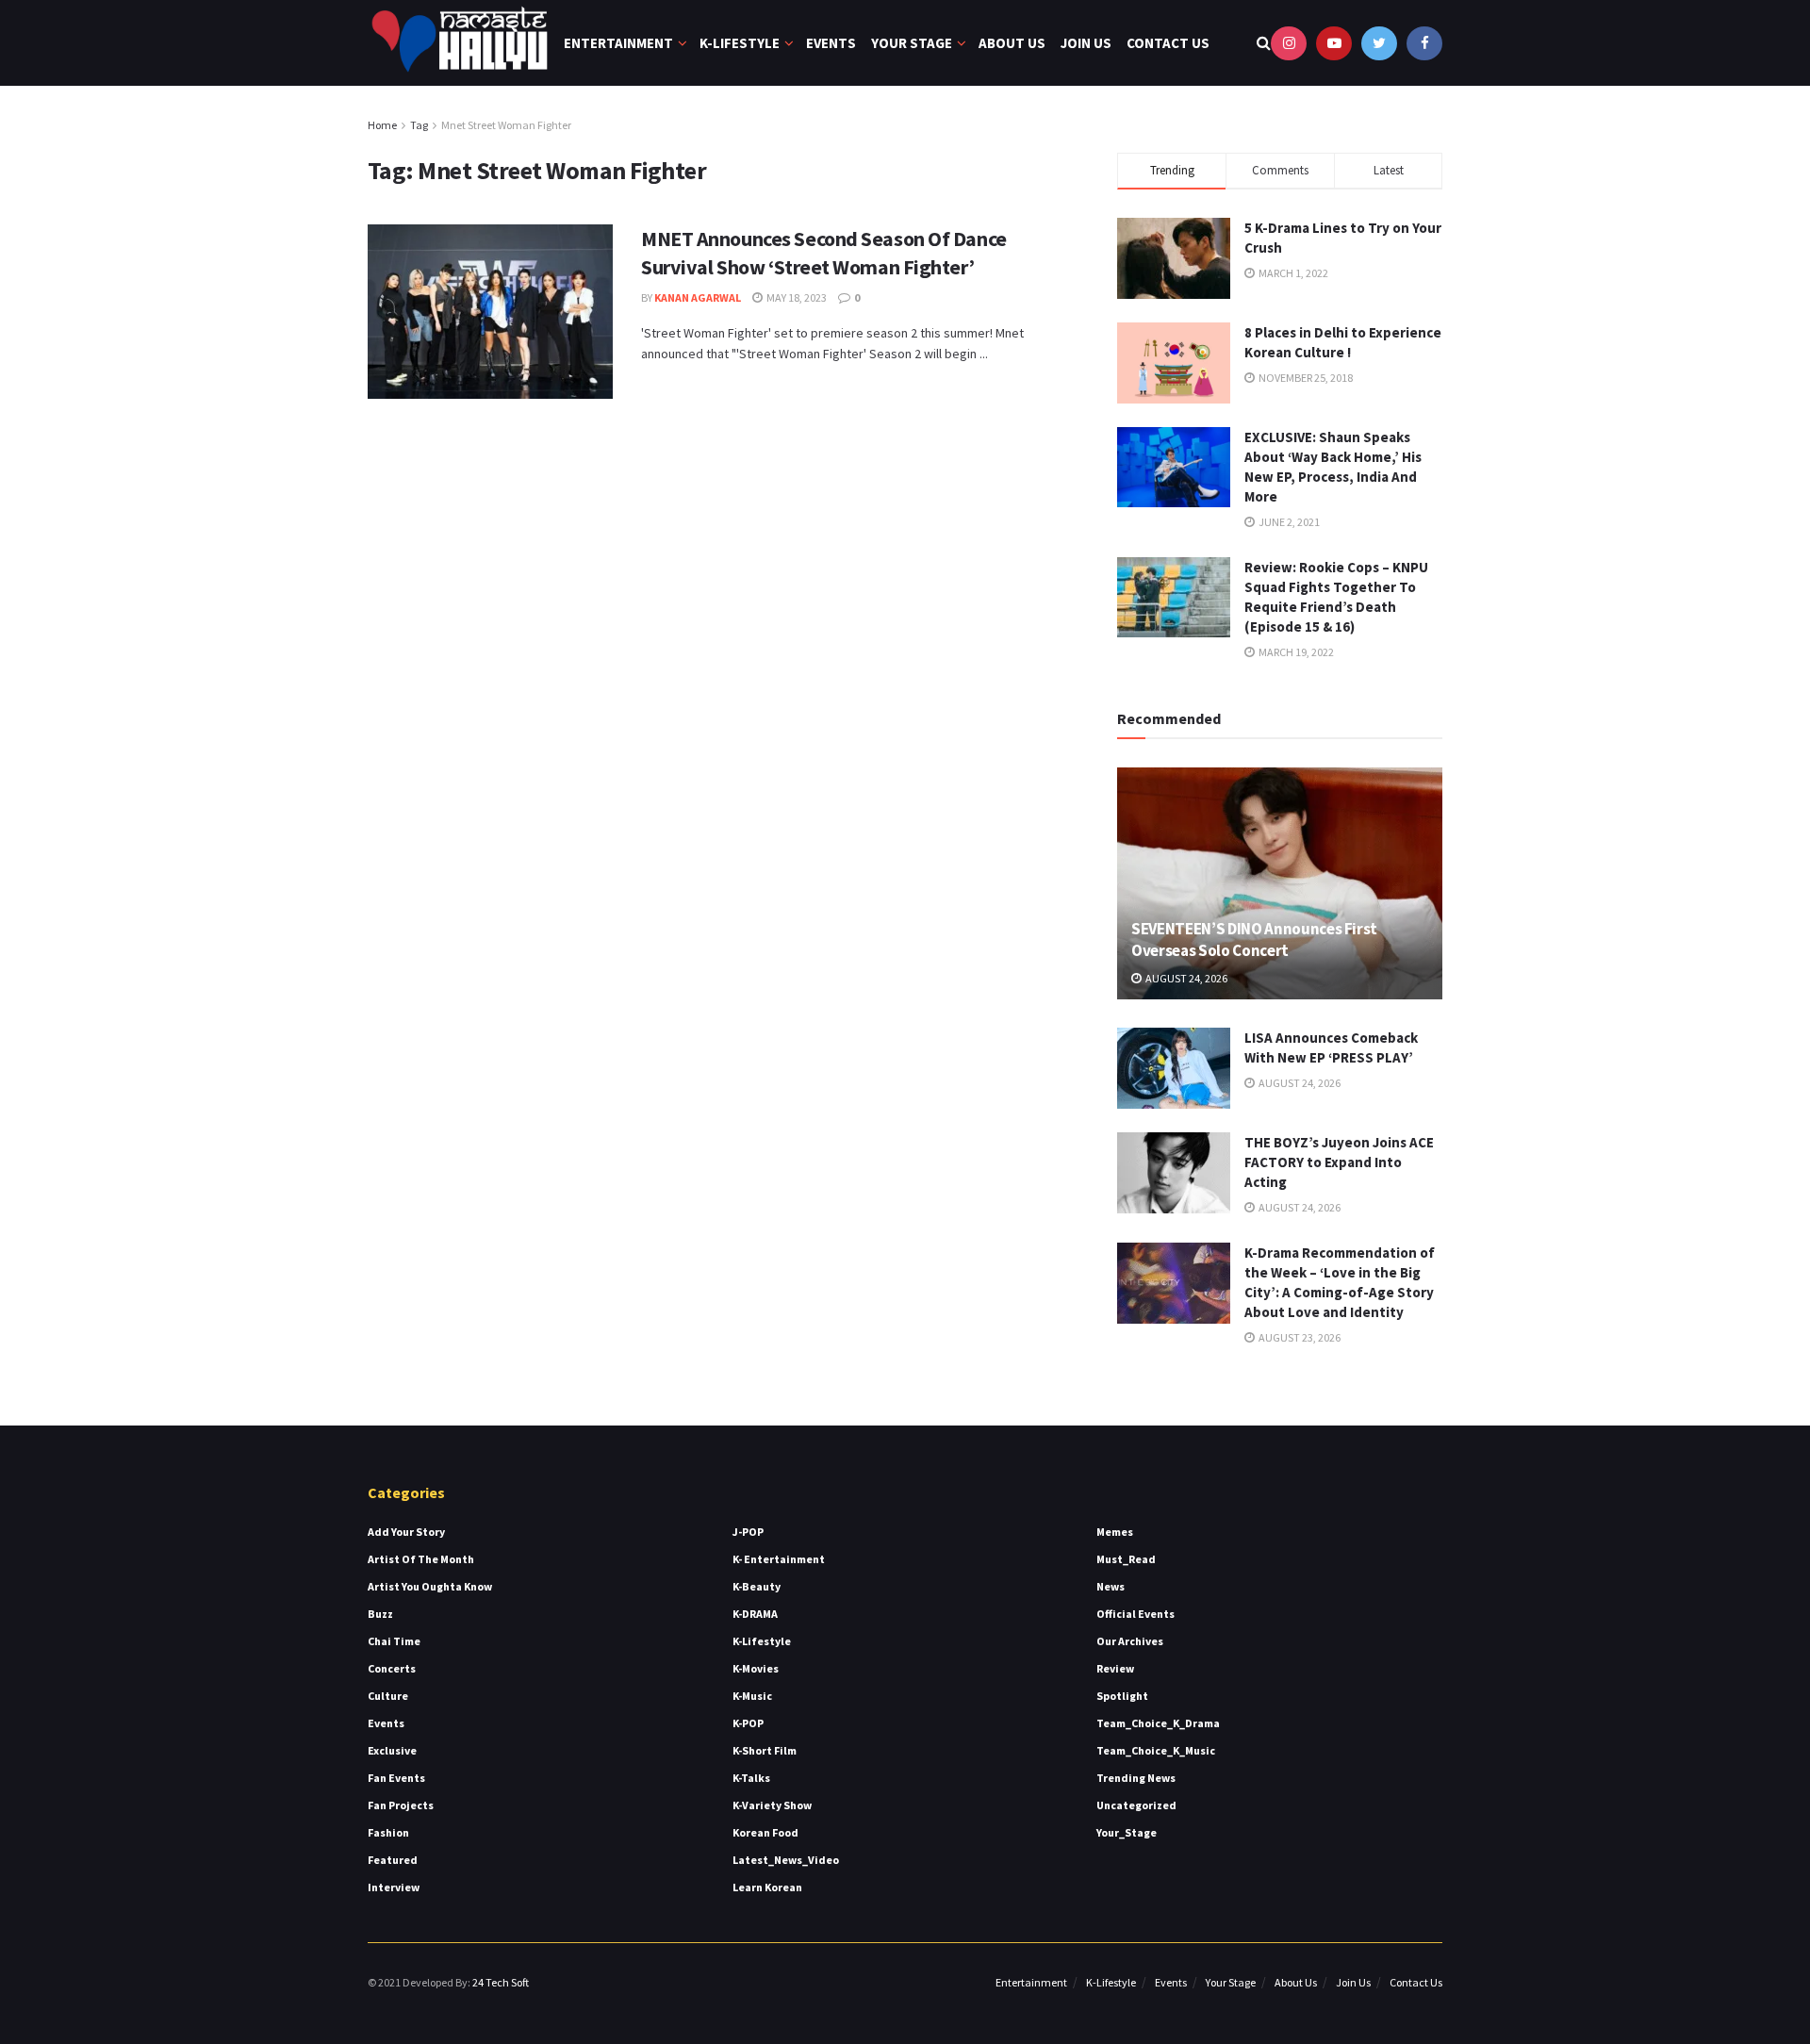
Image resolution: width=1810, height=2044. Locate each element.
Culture (388, 1696)
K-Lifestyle (740, 43)
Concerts (392, 1668)
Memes (1115, 1532)
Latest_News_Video (786, 1860)
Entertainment (618, 43)
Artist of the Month (421, 1559)
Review (1115, 1668)
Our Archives (1130, 1641)
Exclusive (392, 1750)
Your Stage (912, 43)
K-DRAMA (755, 1614)
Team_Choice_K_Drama (1158, 1723)
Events (831, 43)
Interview (394, 1887)
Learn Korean (767, 1887)
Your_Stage (1127, 1832)
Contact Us (1168, 43)
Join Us (1086, 43)
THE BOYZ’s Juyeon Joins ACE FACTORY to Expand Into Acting (1339, 1162)
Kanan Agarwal (698, 297)
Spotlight (1122, 1696)
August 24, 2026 (1185, 978)
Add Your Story (406, 1532)
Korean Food (765, 1832)
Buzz (380, 1614)
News (1111, 1586)
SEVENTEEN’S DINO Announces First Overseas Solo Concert (1254, 940)
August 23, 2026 (1299, 1337)
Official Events (1135, 1614)
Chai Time (394, 1641)
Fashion (388, 1832)
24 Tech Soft (501, 1982)
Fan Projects (401, 1805)
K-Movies (756, 1668)
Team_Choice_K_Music (1156, 1750)
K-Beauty (757, 1586)
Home (382, 125)
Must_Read (1126, 1559)
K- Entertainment (779, 1559)
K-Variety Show (772, 1805)
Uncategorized (1136, 1805)
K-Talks (751, 1778)
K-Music (752, 1696)
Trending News (1136, 1778)
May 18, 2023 (796, 297)
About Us (1012, 43)
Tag (419, 125)
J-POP (748, 1532)
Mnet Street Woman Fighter (506, 125)
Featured (393, 1860)
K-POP (748, 1723)
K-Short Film (765, 1750)
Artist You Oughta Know (430, 1586)
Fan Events (396, 1778)
